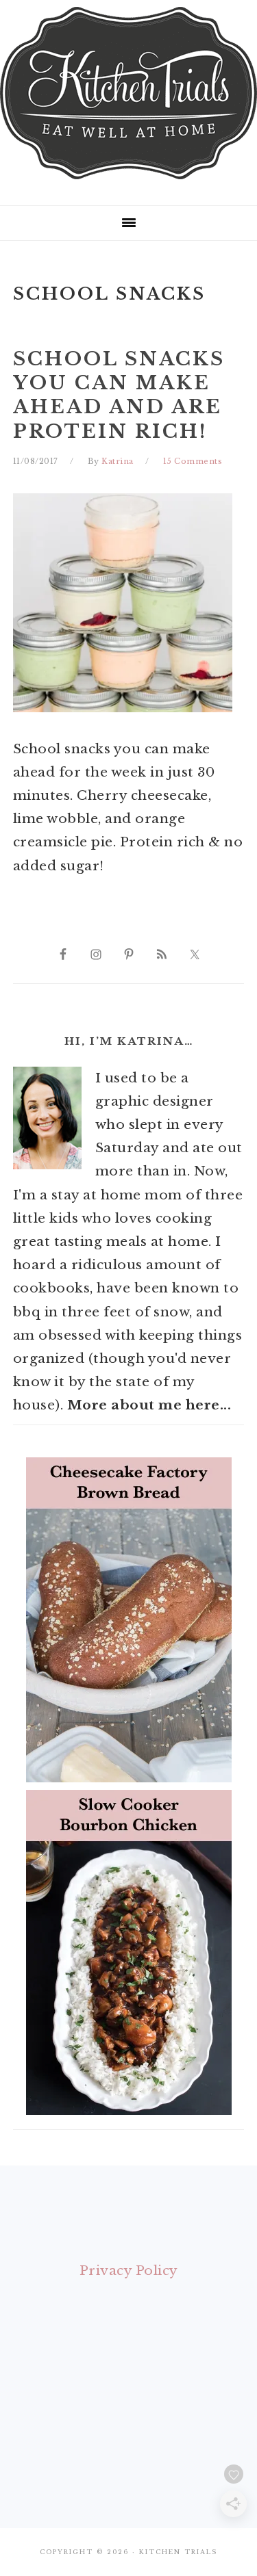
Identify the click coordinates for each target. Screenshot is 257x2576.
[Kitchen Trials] (128, 182)
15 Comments (193, 461)
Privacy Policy (129, 2271)
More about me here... (149, 1405)
